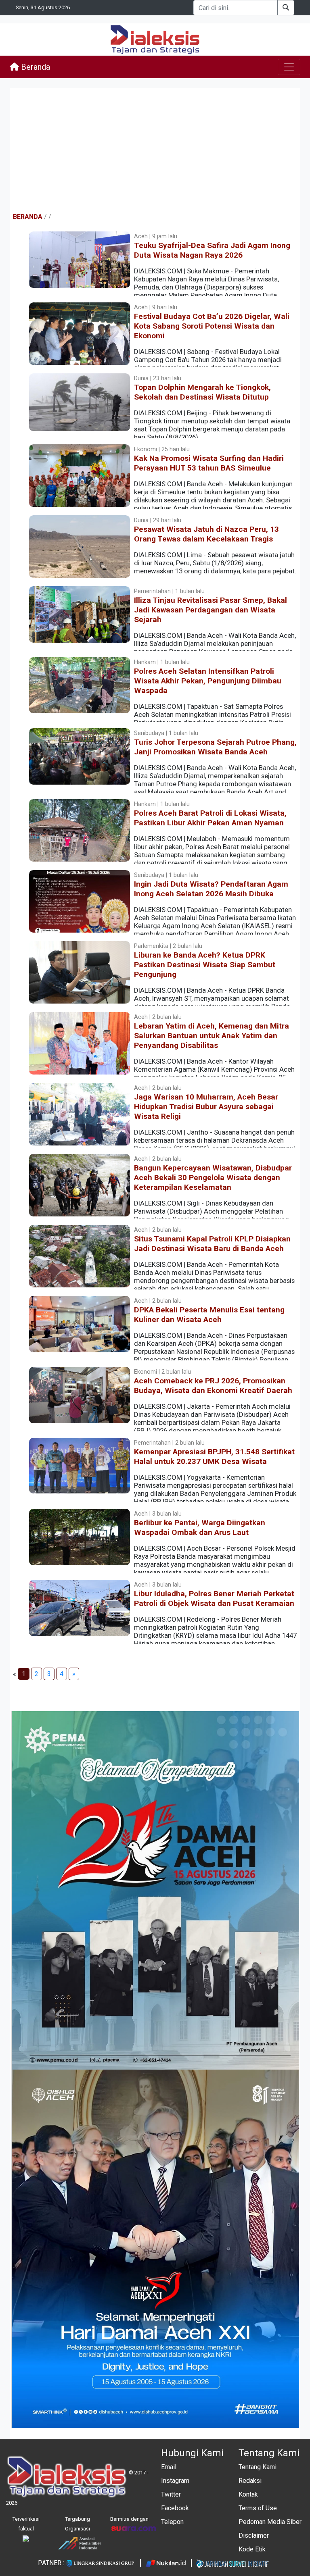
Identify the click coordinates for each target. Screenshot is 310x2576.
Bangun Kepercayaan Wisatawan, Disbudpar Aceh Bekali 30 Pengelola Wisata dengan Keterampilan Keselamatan (213, 1178)
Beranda (35, 67)
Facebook (175, 2508)
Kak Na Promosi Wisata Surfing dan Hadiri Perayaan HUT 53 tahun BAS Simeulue (209, 463)
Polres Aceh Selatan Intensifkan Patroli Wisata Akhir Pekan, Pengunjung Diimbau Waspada (208, 681)
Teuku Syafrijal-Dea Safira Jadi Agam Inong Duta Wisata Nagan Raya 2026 (212, 250)
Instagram (175, 2481)
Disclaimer (254, 2535)
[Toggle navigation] (289, 67)
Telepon (172, 2522)
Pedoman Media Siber (270, 2522)
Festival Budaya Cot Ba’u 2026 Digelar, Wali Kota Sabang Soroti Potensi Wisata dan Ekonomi (212, 326)
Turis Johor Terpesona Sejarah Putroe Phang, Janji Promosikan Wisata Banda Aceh (215, 747)
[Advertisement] (155, 150)
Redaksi (250, 2481)
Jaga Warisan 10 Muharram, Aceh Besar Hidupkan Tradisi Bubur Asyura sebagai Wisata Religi (206, 1107)
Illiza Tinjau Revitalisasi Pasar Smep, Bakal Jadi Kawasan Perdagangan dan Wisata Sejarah (211, 610)
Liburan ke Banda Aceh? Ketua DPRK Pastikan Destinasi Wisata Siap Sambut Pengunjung (205, 965)
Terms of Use (258, 2508)
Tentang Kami (258, 2467)
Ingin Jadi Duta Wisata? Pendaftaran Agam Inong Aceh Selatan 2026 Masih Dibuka (211, 889)
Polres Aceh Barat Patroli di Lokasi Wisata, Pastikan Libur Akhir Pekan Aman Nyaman (210, 818)
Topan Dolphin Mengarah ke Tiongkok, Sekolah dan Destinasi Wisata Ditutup (202, 392)
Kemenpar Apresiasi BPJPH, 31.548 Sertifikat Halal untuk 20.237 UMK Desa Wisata (214, 1457)
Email (169, 2467)
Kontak (248, 2494)
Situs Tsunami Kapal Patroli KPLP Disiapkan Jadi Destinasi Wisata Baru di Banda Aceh (212, 1244)
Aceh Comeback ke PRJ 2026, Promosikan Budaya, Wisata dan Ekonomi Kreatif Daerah (213, 1386)
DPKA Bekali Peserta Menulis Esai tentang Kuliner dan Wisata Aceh (209, 1315)
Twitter (171, 2494)
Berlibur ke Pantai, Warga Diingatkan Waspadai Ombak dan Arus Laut (200, 1527)
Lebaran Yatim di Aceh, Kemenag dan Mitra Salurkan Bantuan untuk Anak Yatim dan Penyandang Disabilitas (212, 1036)
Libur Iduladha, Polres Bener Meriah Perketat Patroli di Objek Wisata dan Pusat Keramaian (214, 1598)
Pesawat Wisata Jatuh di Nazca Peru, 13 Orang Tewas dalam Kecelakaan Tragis (206, 534)
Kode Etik (252, 2549)
